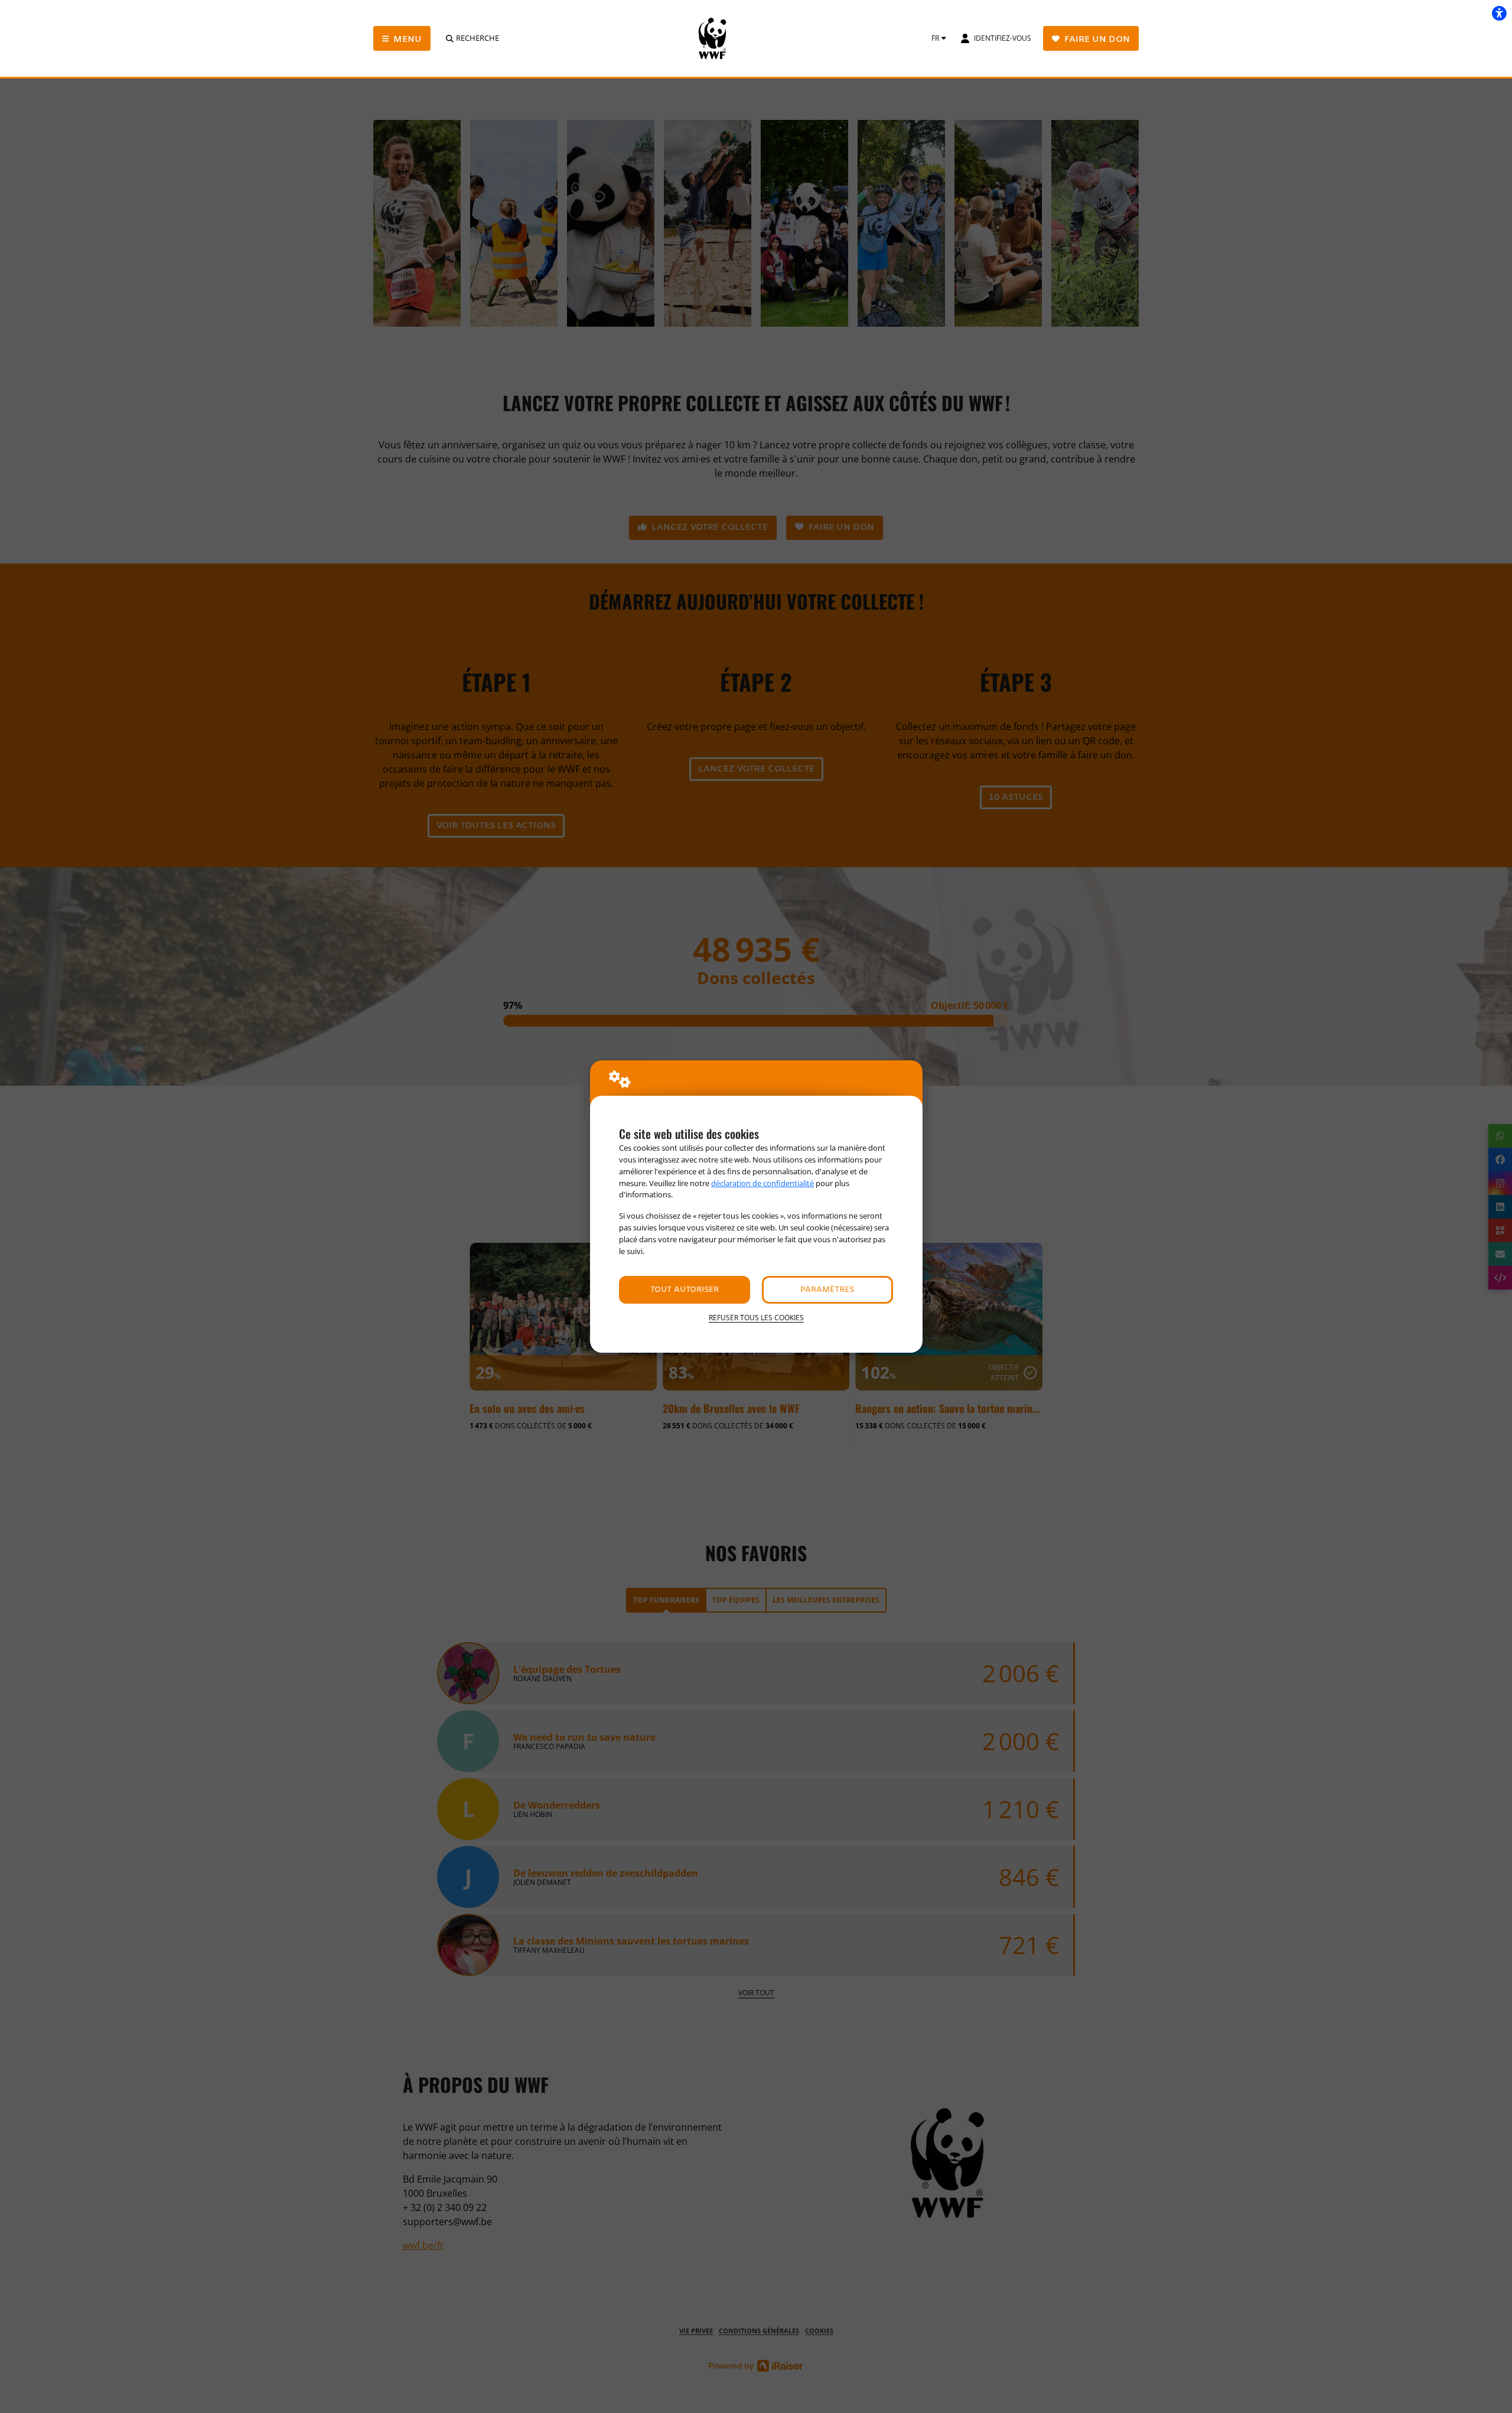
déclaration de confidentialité (762, 1183)
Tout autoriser (685, 1290)
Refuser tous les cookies (756, 1318)
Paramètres (827, 1290)
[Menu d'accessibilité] (1499, 13)
